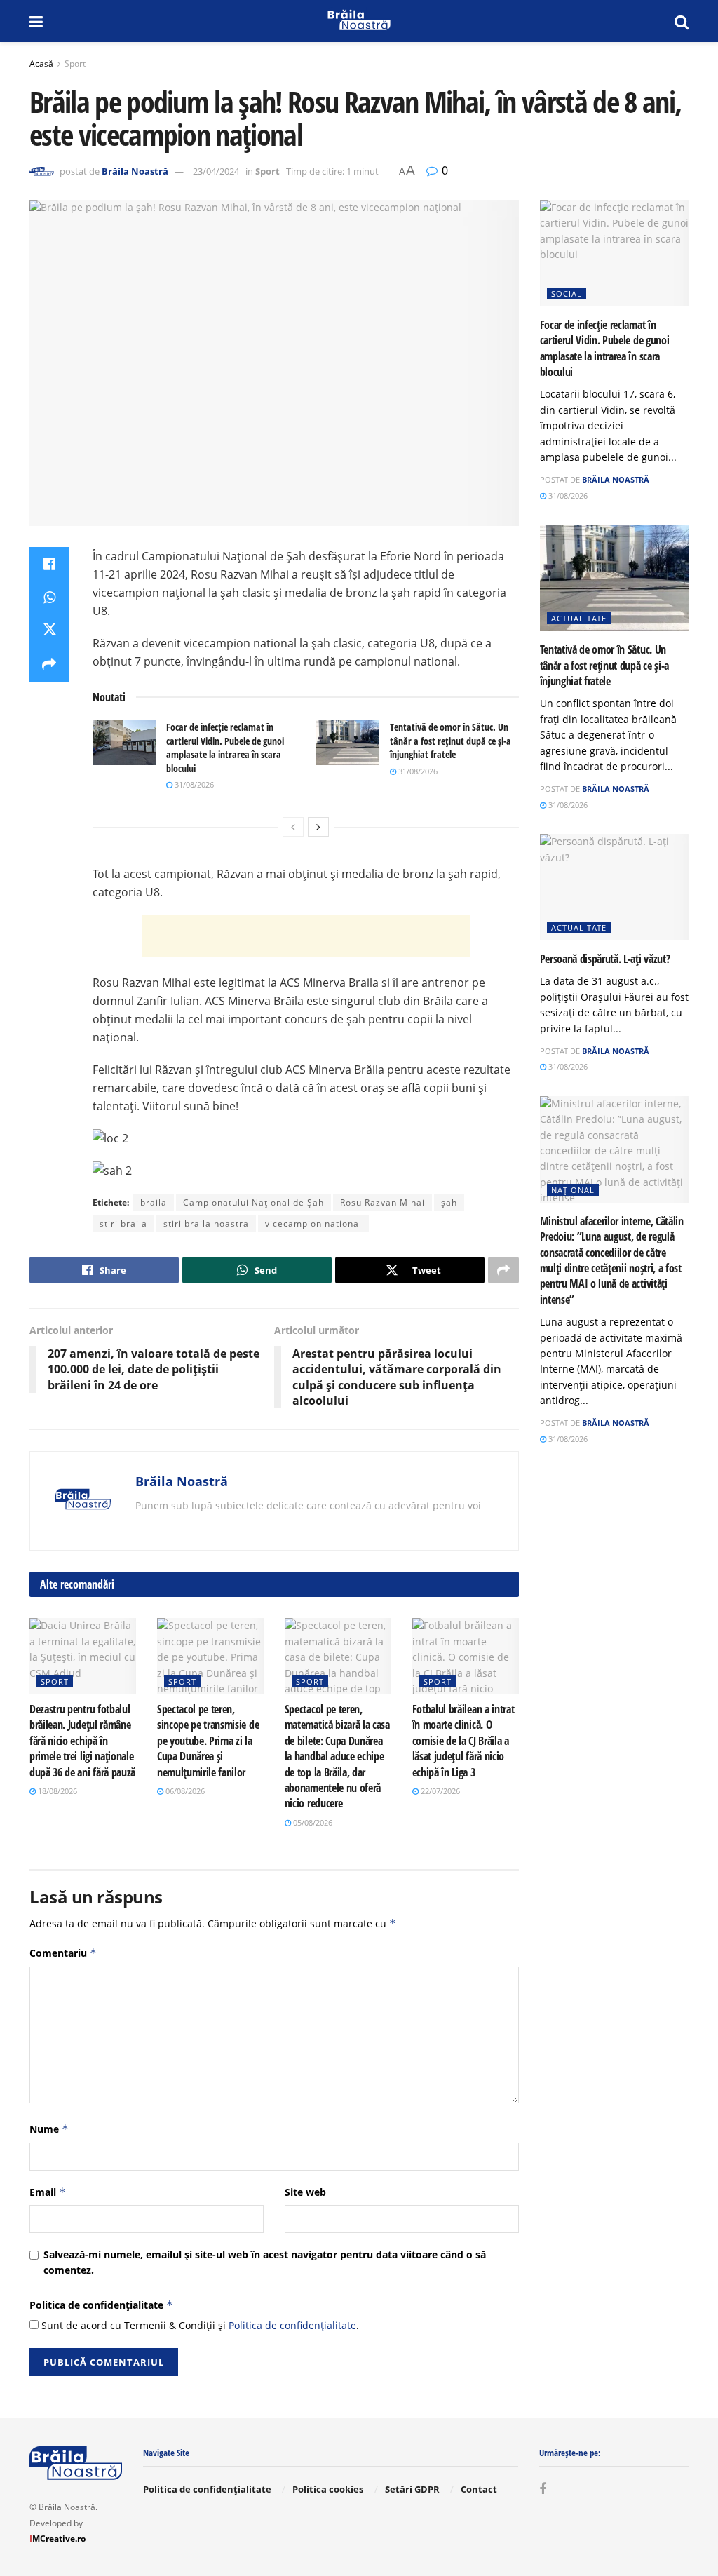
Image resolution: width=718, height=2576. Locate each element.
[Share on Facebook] (49, 564)
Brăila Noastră (135, 171)
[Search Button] (682, 21)
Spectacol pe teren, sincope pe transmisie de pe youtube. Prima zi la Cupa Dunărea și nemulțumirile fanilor (208, 1741)
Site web (305, 2192)
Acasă (41, 63)
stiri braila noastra (206, 1223)
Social (567, 294)
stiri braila (123, 1223)
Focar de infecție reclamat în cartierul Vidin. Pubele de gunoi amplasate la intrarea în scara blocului (225, 748)
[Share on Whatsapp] (49, 598)
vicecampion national (313, 1223)
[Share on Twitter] (49, 631)
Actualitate (579, 618)
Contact (479, 2489)
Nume (49, 2129)
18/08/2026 (56, 1791)
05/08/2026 (312, 1822)
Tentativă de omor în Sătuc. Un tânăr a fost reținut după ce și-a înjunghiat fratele (451, 741)
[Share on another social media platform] (49, 665)
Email (48, 2192)
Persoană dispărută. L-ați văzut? (605, 959)
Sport (75, 63)
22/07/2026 (439, 1791)
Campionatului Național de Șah (253, 1202)
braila (154, 1202)
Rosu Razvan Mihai (382, 1202)
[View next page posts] (318, 827)
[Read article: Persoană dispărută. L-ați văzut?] (615, 887)
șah (449, 1202)
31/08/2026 (193, 784)
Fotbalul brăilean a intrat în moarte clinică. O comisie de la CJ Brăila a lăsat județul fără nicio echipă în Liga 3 (463, 1741)
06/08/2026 (184, 1791)
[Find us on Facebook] (543, 2489)
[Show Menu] (36, 21)
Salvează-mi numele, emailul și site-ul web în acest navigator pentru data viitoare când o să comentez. (265, 2262)
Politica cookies (328, 2489)
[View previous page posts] (293, 827)
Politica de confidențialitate (101, 2305)
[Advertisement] (306, 936)
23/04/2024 (216, 171)
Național (573, 1190)
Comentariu (63, 1953)
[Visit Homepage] (359, 21)
